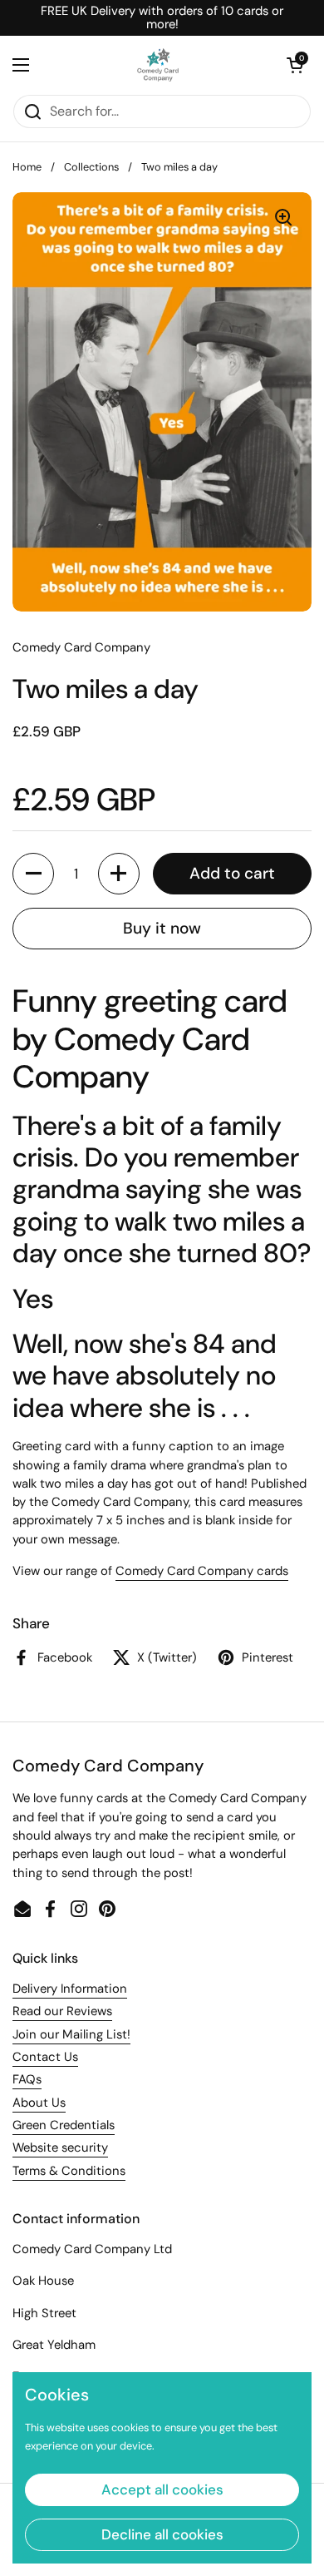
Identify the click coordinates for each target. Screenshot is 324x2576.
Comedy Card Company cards (202, 1571)
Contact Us (45, 2057)
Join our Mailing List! (71, 2034)
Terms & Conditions (69, 2171)
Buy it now (162, 928)
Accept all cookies (162, 2489)
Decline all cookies (162, 2534)
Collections (91, 167)
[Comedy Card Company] (158, 65)
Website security (60, 2147)
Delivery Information (70, 1989)
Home (27, 167)
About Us (39, 2103)
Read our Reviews (62, 2011)
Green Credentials (64, 2125)
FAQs (27, 2079)
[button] (295, 65)
